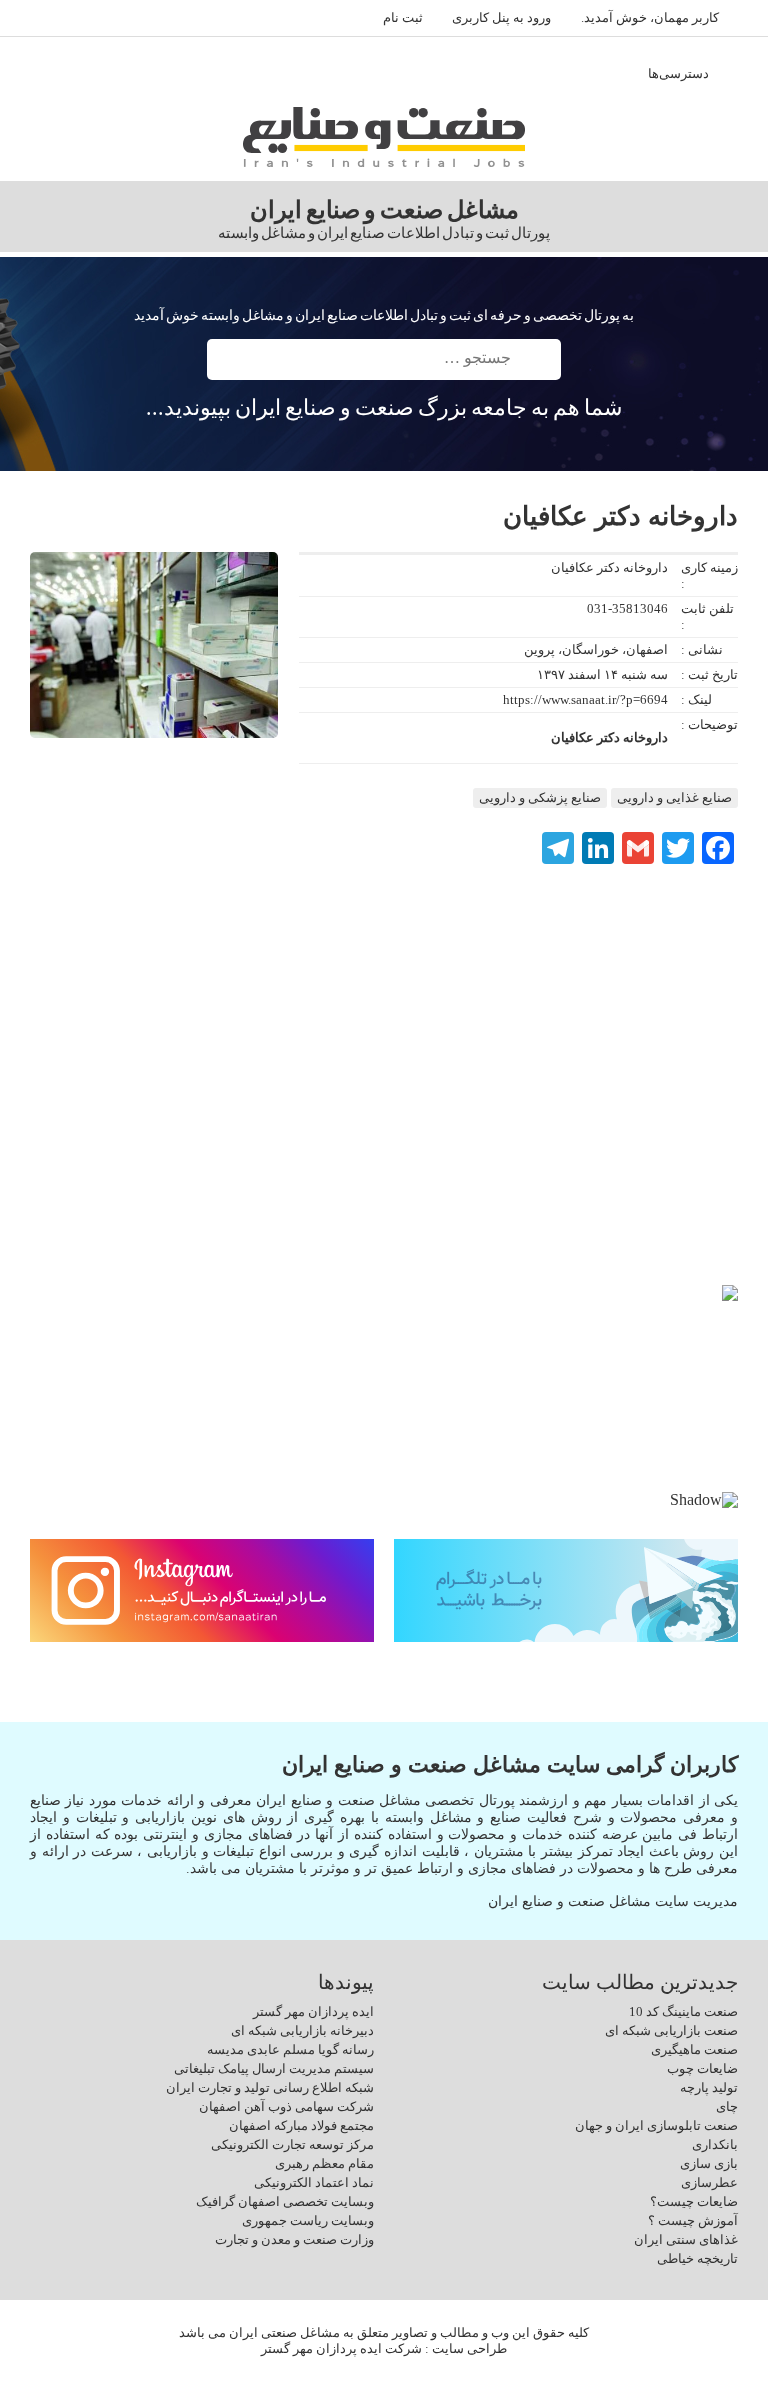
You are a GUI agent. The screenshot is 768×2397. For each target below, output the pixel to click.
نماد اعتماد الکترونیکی (314, 2182)
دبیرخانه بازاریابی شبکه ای (302, 2030)
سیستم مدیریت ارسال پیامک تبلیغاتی (274, 2068)
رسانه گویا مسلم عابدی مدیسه (290, 2049)
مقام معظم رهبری (324, 2163)
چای (727, 2106)
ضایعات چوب (702, 2068)
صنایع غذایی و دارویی (674, 797)
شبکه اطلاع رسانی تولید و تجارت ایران (270, 2087)
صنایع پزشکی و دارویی (540, 797)
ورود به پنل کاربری (501, 17)
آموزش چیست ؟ (693, 2220)
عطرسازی (709, 2182)
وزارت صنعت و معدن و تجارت (294, 2239)
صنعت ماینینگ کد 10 (683, 2011)
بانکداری (715, 2144)
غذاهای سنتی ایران (686, 2239)
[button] (61, 1388)
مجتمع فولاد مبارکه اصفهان (301, 2125)
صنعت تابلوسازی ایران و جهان (656, 2125)
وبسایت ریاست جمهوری (308, 2220)
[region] (384, 1404)
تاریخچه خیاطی (697, 2258)
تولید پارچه (709, 2087)
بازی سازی (709, 2163)
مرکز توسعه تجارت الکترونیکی (292, 2144)
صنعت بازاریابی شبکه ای (671, 2030)
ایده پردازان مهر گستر (313, 2011)
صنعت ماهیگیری (694, 2049)
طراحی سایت (469, 2348)
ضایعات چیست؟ (694, 2201)
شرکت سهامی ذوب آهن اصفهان (286, 2106)
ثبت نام (403, 17)
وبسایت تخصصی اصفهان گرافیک (285, 2201)
